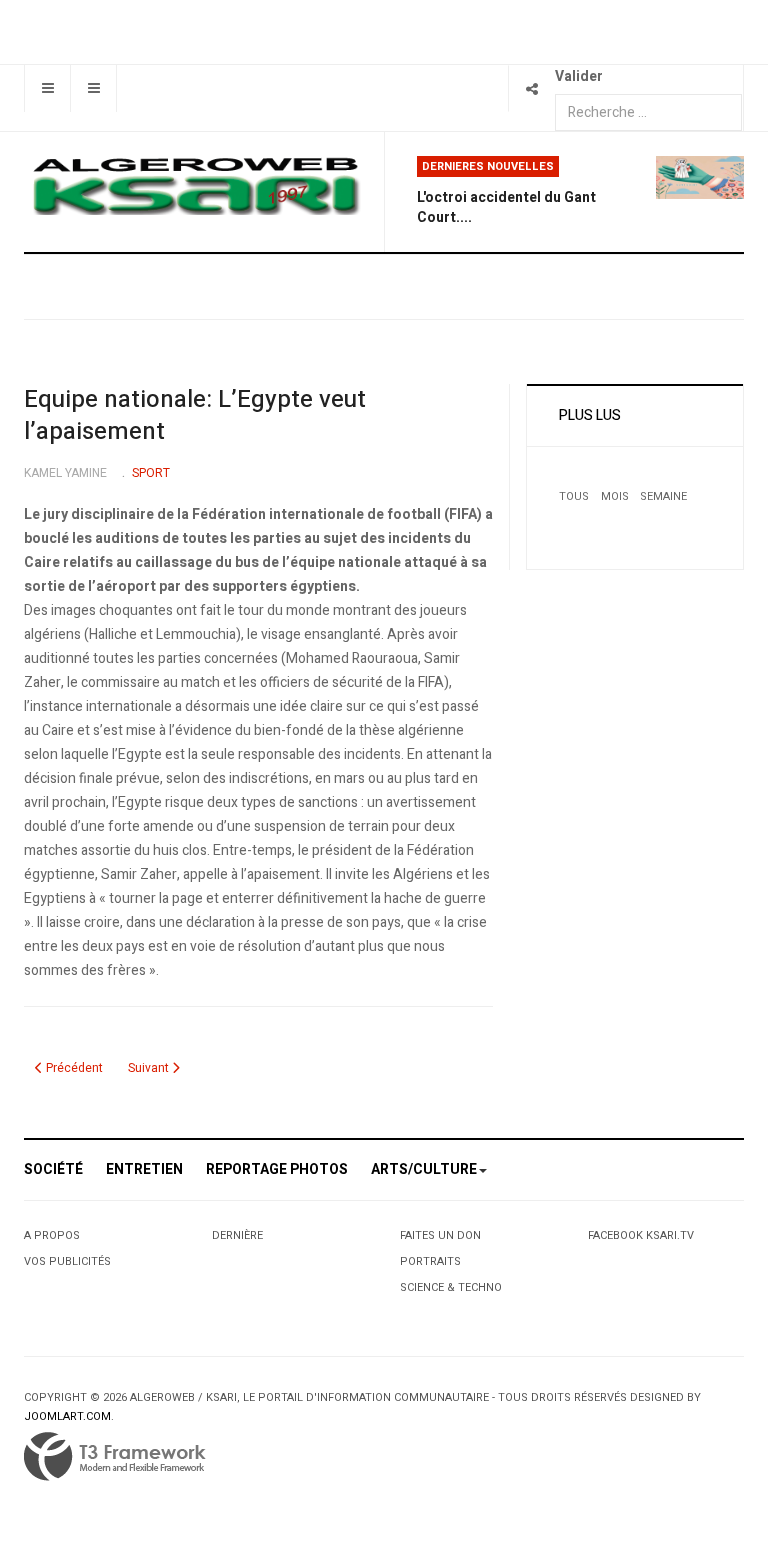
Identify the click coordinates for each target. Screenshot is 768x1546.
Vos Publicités (67, 1261)
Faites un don (440, 1235)
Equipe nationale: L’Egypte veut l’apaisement (195, 415)
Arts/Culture (424, 1169)
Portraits (430, 1261)
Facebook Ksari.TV (641, 1235)
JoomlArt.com (67, 1416)
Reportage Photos (277, 1169)
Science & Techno (451, 1287)
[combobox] (648, 112)
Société (53, 1169)
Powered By (115, 1457)
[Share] (531, 88)
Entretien (144, 1169)
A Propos (52, 1235)
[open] (47, 88)
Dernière (237, 1235)
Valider (579, 76)
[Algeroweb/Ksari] (196, 185)
